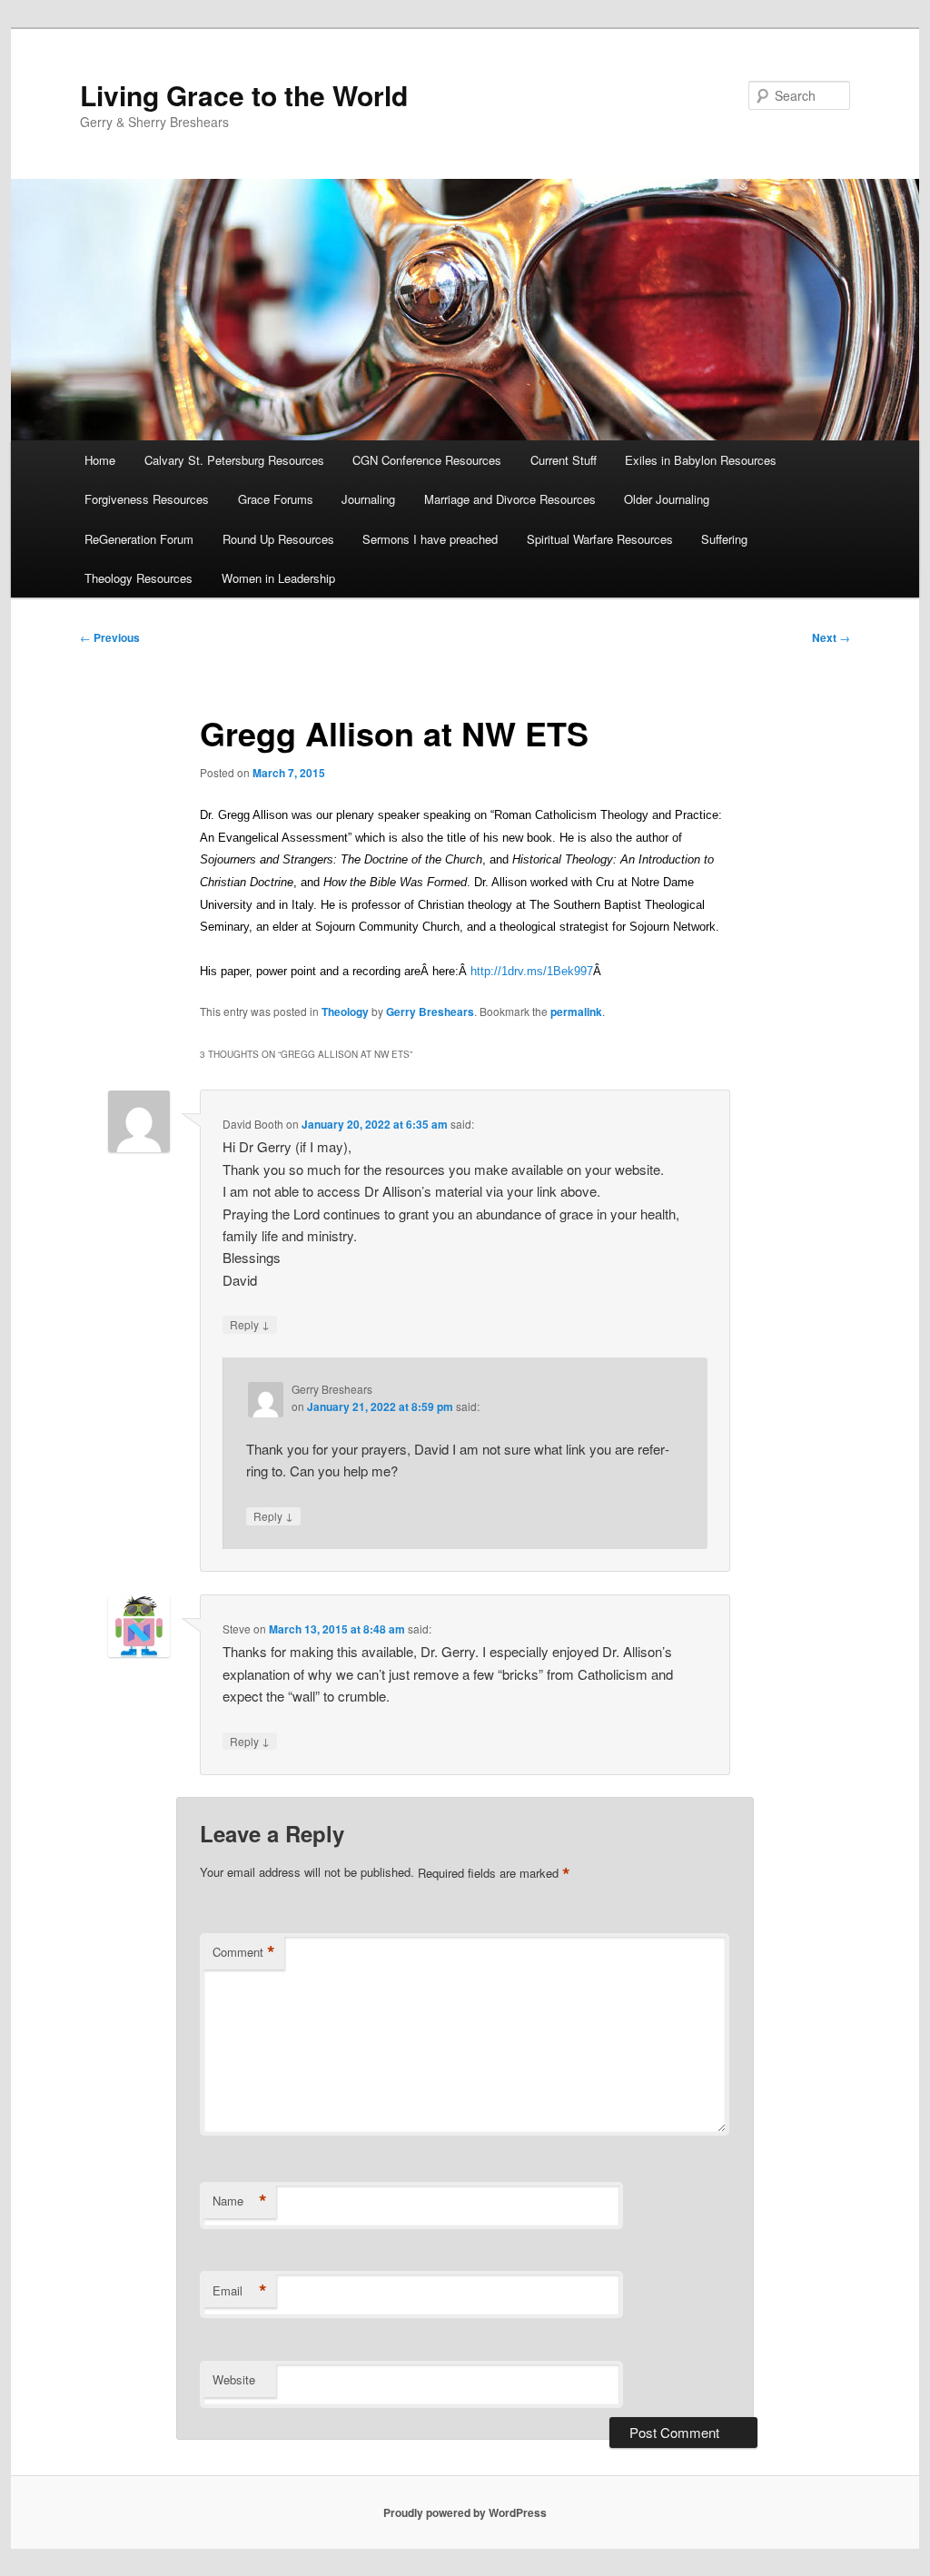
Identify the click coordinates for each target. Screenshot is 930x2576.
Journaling (368, 499)
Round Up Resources (278, 539)
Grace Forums (276, 499)
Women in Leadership (278, 578)
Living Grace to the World (244, 95)
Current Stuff (564, 460)
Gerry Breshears (430, 1012)
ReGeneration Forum (139, 539)
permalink (576, 1012)
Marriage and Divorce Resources (510, 499)
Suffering (724, 539)
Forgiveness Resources (147, 499)
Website (234, 2379)
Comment (244, 1952)
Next (831, 637)
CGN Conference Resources (427, 460)
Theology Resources (139, 578)
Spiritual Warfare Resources (600, 539)
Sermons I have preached (430, 539)
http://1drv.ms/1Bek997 (532, 971)
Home (100, 460)
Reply (250, 1324)
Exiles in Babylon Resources (701, 460)
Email (240, 2291)
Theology (345, 1012)
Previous (110, 637)
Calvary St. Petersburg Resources (234, 460)
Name (240, 2201)
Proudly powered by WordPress (465, 2512)
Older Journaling (667, 499)
